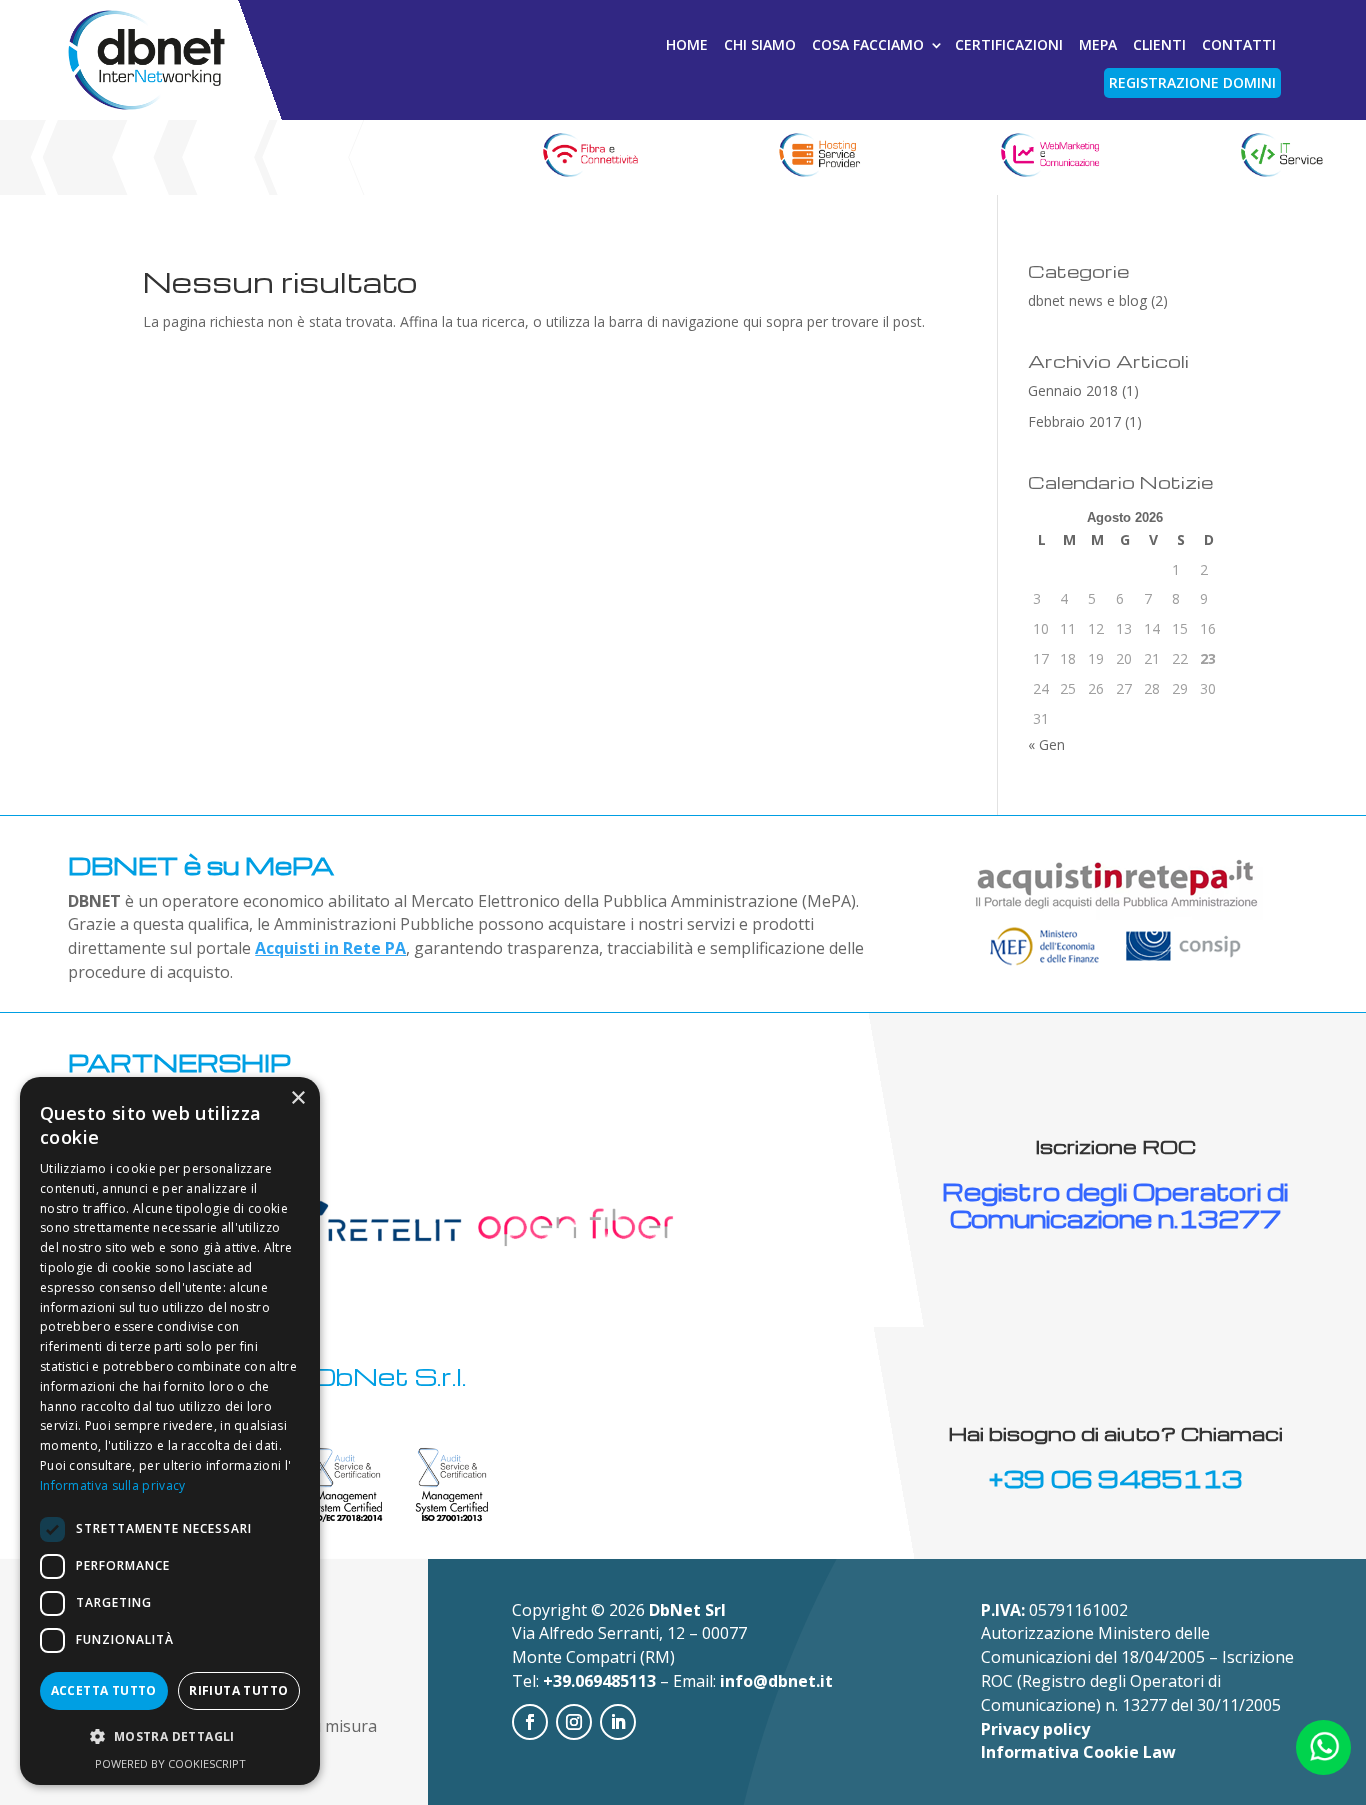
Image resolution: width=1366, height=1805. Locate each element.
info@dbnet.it (776, 1681)
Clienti (1159, 44)
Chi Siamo (760, 44)
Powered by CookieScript (170, 1763)
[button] (170, 1737)
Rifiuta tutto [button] (238, 1690)
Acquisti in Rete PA (330, 948)
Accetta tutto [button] (104, 1690)
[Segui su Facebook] (530, 1722)
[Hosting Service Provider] (819, 157)
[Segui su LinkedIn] (618, 1722)
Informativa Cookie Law (1078, 1752)
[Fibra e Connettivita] (589, 157)
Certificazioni (1009, 44)
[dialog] (170, 1431)
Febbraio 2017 (1074, 421)
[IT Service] (1280, 157)
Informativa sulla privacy (113, 1485)
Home (687, 44)
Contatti (1239, 44)
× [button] (297, 1098)
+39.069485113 (599, 1681)
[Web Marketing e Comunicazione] (1050, 157)
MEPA (1098, 44)
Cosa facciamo (868, 44)
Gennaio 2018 (1073, 390)
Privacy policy (1035, 1729)
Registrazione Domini (1192, 82)
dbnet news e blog (1087, 300)
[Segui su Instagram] (574, 1722)
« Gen (1046, 744)
